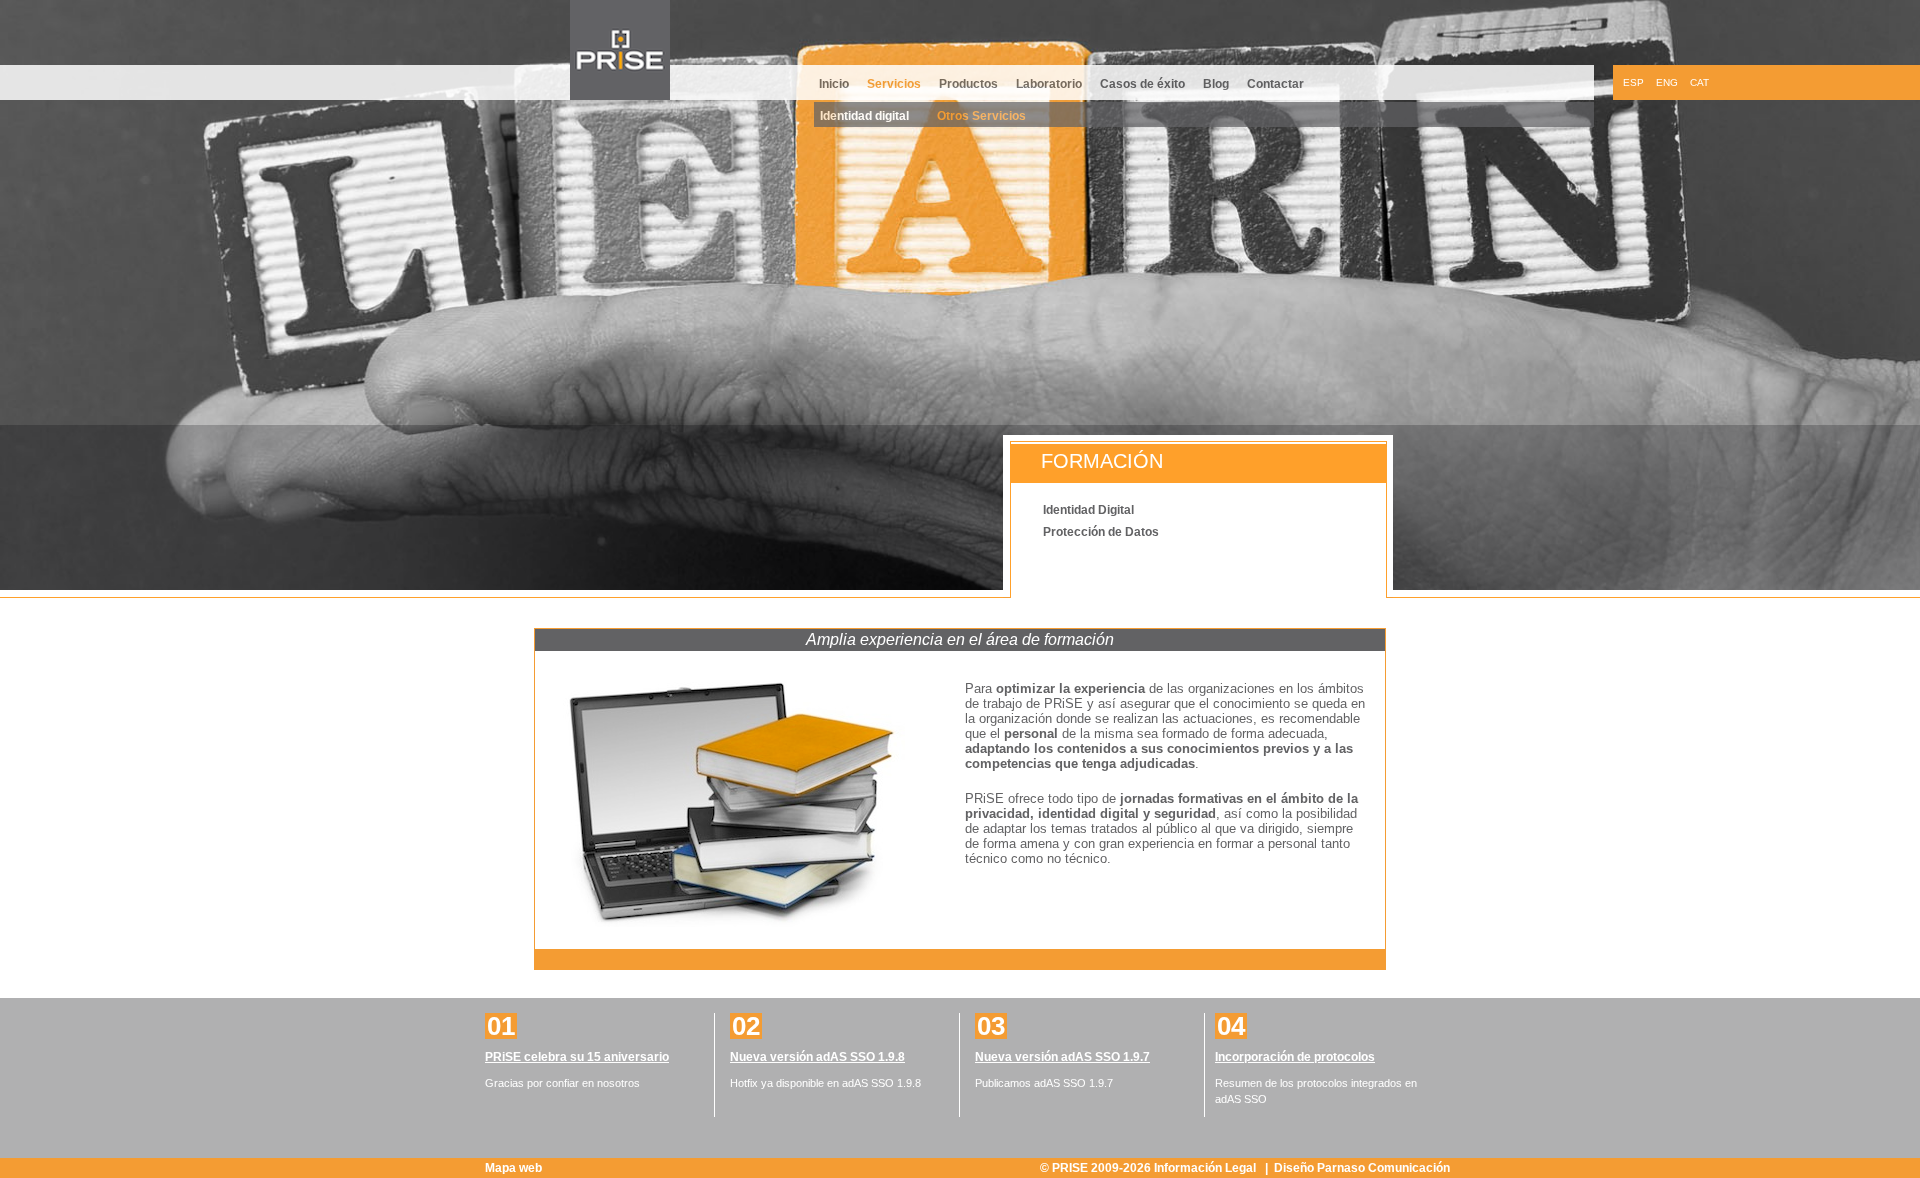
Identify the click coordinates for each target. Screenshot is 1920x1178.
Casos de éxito (1142, 84)
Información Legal (1206, 1168)
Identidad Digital (1088, 510)
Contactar (1275, 84)
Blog (1216, 84)
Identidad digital (864, 116)
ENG (1667, 82)
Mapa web (513, 1168)
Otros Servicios (981, 116)
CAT (1699, 82)
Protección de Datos (1101, 532)
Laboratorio (1049, 84)
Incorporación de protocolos (1295, 1057)
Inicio (834, 84)
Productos (968, 84)
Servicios (894, 84)
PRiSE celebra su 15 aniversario (577, 1057)
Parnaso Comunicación (1383, 1168)
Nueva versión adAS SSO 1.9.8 (817, 1057)
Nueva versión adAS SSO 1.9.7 (1062, 1057)
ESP (1633, 82)
